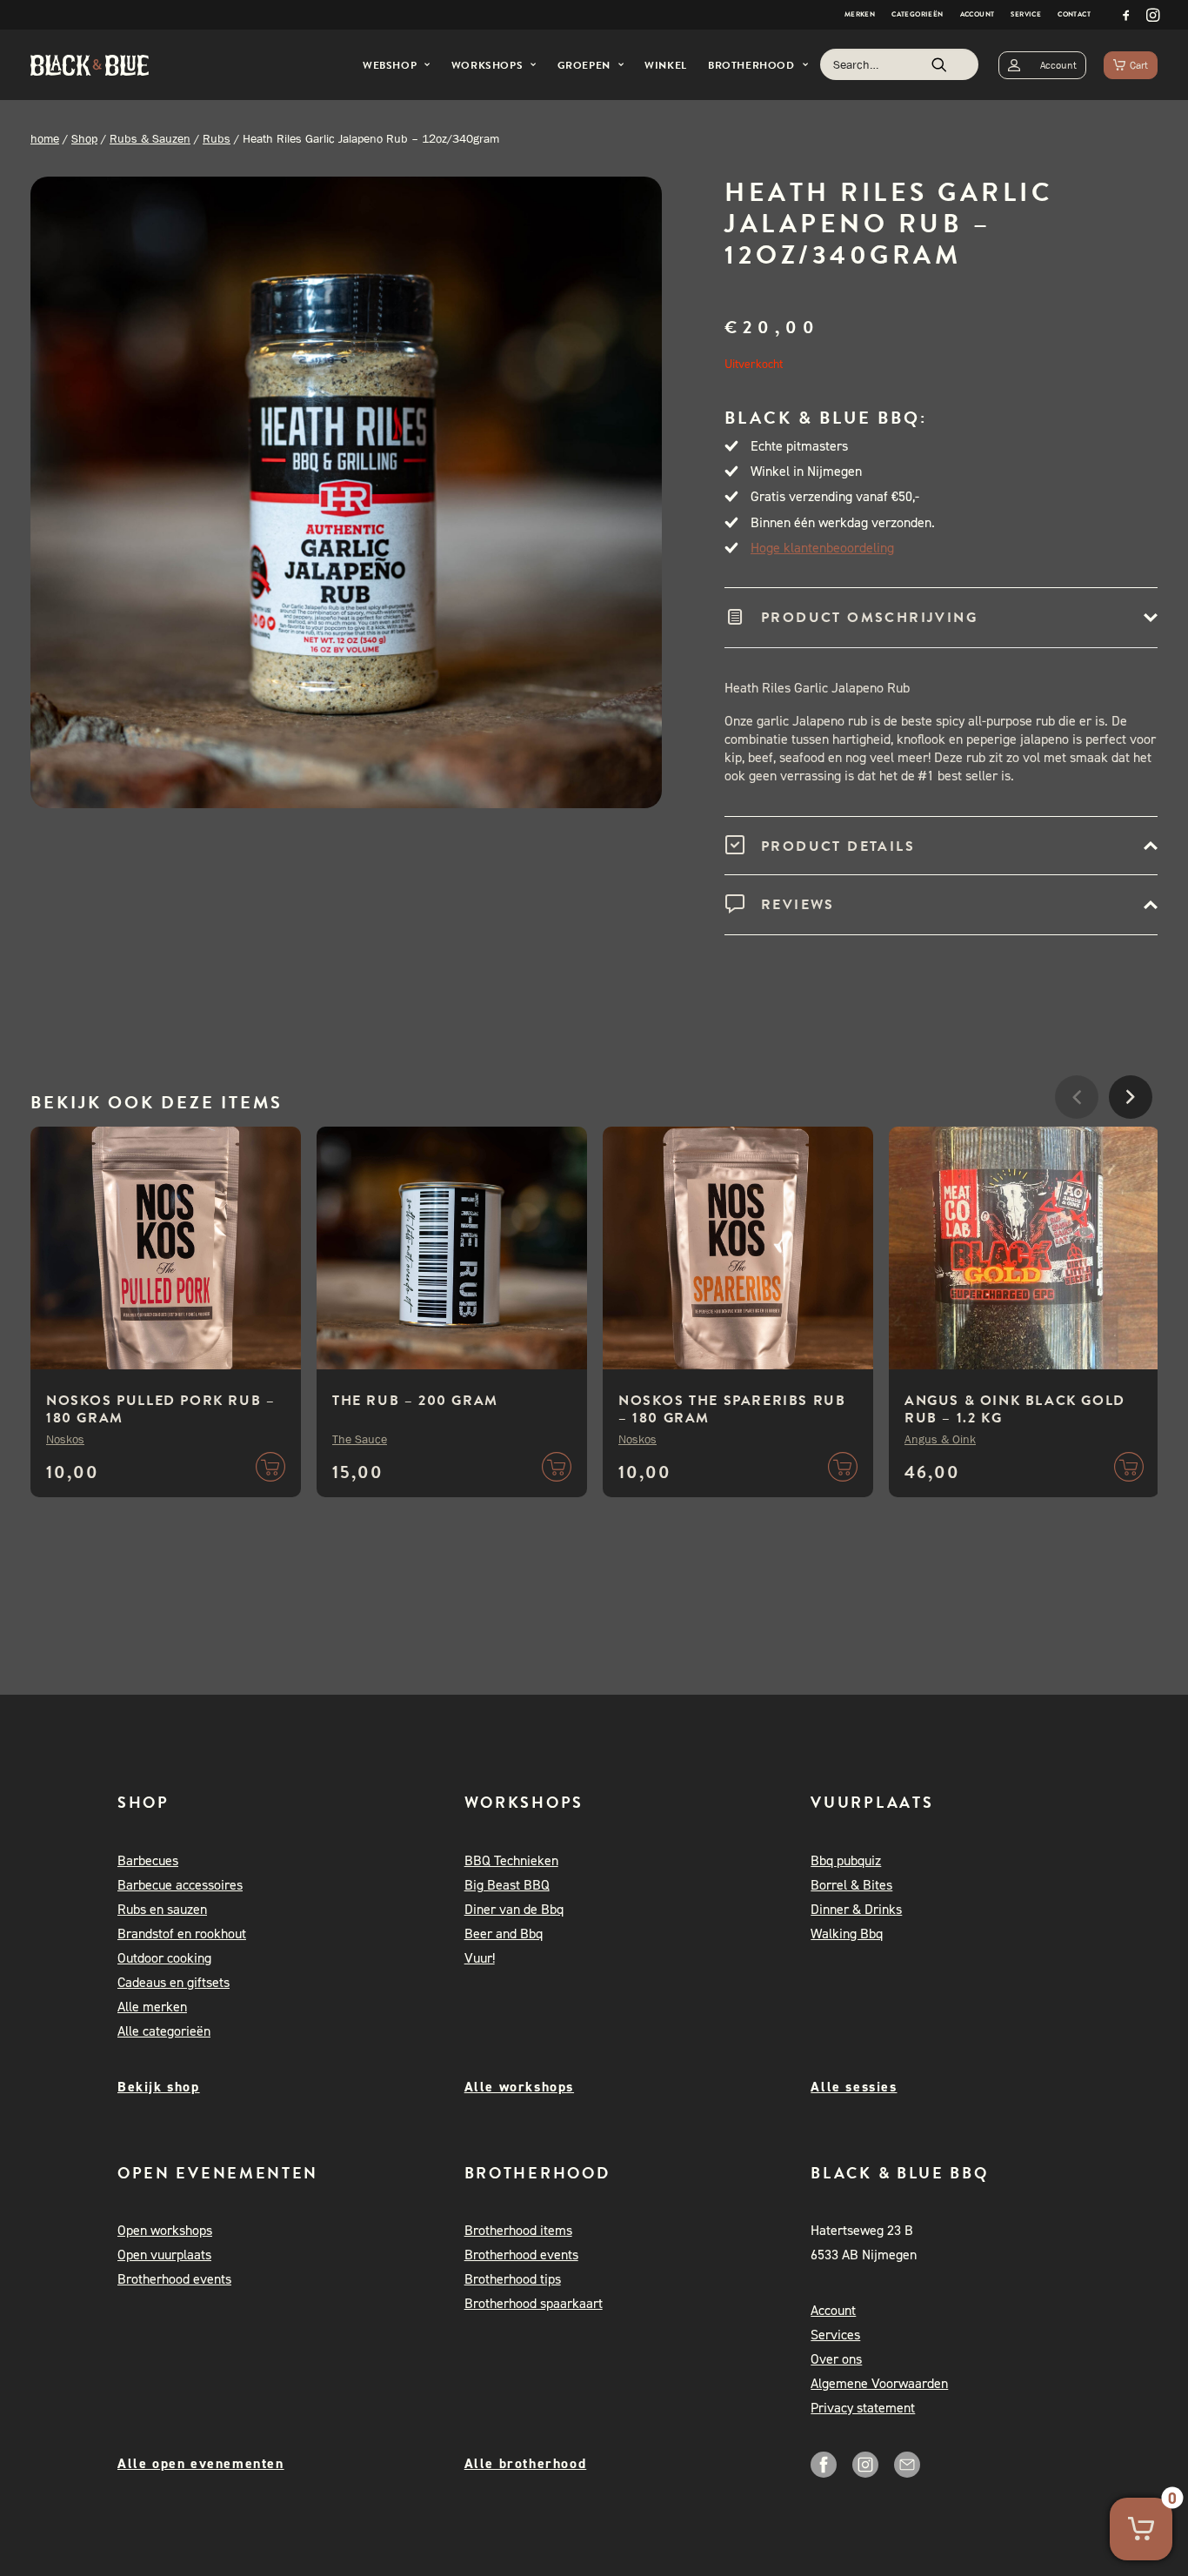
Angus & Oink (940, 1439)
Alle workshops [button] (519, 2087)
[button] (1126, 15)
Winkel (666, 65)
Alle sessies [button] (854, 2087)
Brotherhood (751, 65)
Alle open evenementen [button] (201, 2463)
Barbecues (148, 1860)
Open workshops (165, 2230)
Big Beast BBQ (507, 1885)
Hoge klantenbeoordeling (822, 548)
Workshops (487, 65)
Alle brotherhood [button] (526, 2463)
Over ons (836, 2359)
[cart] (1131, 65)
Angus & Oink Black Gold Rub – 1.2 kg (1015, 1409)
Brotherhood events (174, 2279)
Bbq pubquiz (846, 1860)
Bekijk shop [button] (159, 2087)
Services (835, 2335)
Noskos (65, 1439)
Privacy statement (863, 2408)
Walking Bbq (847, 1934)
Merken (860, 14)
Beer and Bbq (504, 1934)
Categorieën (917, 14)
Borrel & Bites (851, 1885)
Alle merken (152, 2007)
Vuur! (480, 1958)
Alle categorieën (164, 2031)
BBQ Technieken (511, 1860)
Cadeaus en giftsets (174, 1982)
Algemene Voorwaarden (879, 2383)
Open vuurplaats (164, 2255)
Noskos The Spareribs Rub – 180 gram (732, 1409)
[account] (1042, 65)
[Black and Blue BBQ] (90, 65)
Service (1026, 14)
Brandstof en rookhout (182, 1934)
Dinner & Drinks (856, 1909)
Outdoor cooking (164, 1958)
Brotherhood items (518, 2230)
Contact (1074, 14)
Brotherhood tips (513, 2279)
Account (978, 14)
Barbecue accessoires (180, 1885)
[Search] (899, 64)
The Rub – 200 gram (415, 1401)
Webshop (390, 65)
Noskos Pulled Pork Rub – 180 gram (160, 1409)
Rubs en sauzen (162, 1909)
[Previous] (1077, 1149)
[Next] (1131, 1149)
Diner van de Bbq (514, 1909)
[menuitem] (860, 15)
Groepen (584, 65)
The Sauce (360, 1439)
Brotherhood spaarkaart (534, 2303)
